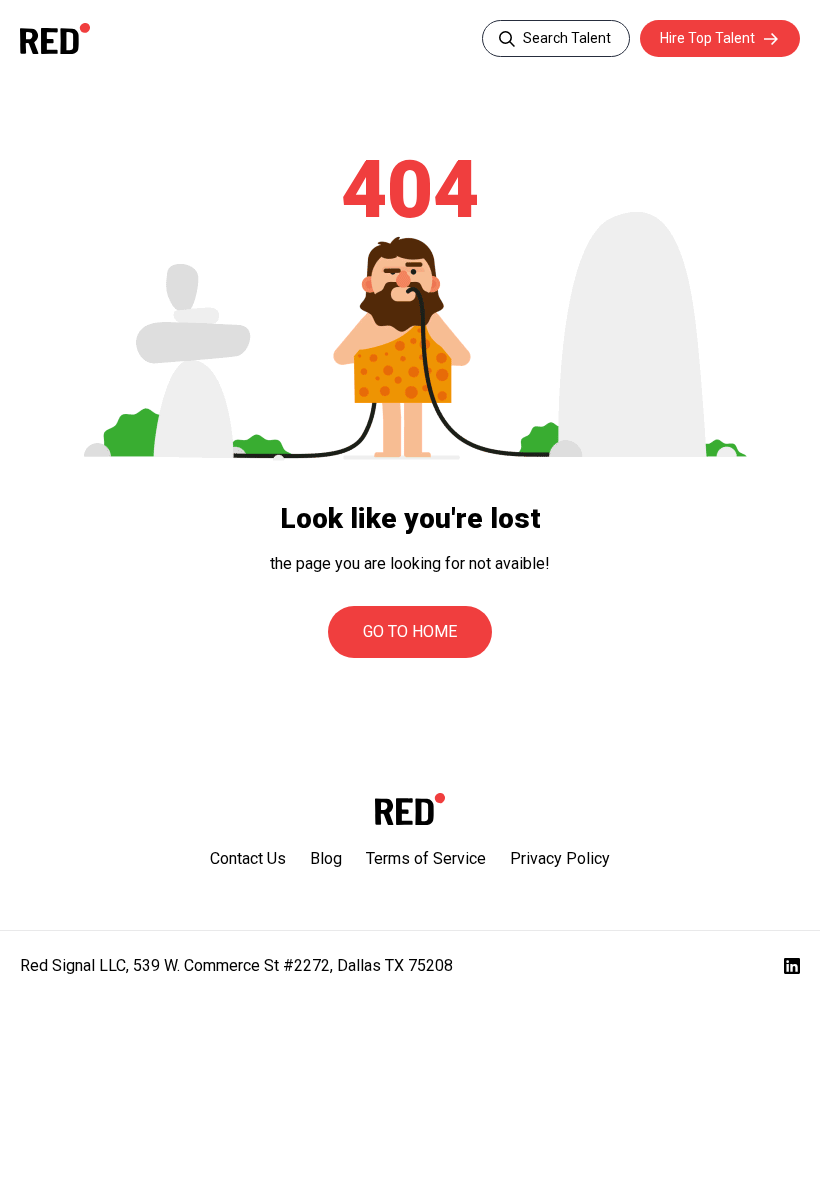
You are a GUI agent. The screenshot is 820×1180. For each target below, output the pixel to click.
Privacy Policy (560, 858)
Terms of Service (426, 858)
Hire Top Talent (707, 38)
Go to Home (410, 631)
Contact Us (248, 858)
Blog (326, 858)
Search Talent (567, 38)
